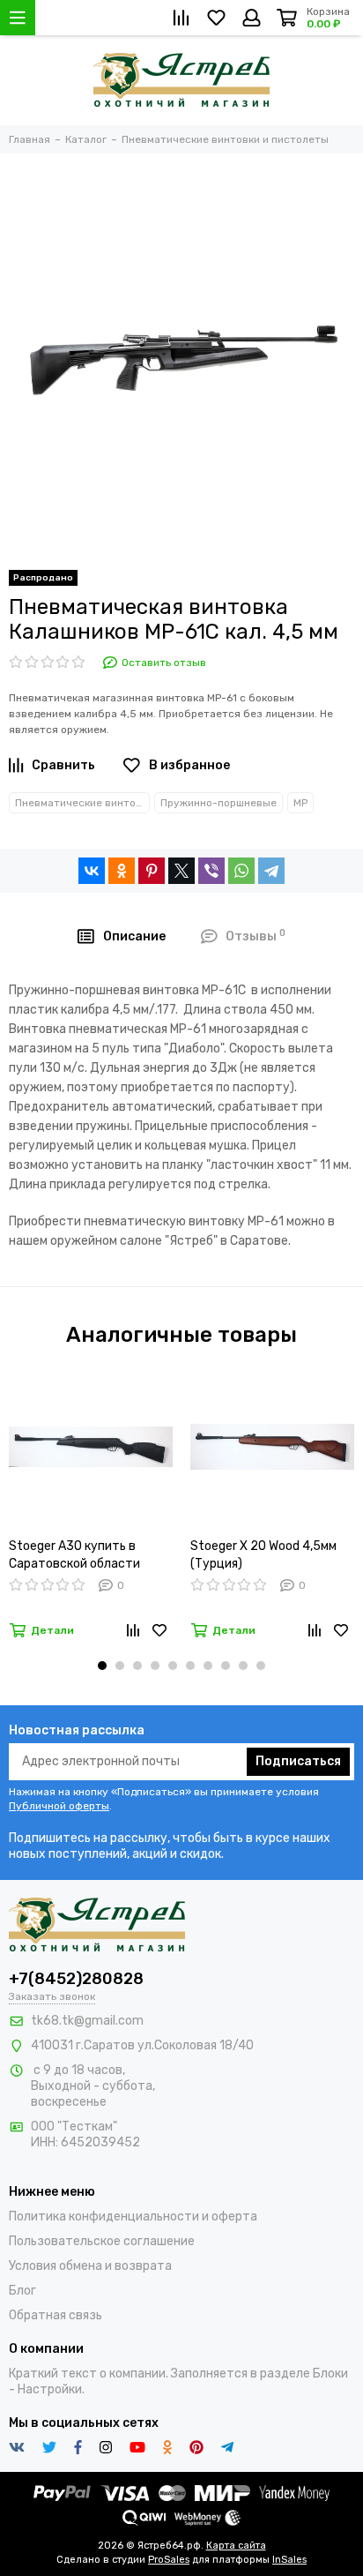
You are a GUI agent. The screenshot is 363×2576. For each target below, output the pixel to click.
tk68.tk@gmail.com (87, 2021)
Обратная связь (56, 2315)
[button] (102, 1666)
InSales (289, 2560)
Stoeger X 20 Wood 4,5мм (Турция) (263, 1555)
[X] (181, 871)
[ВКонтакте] (92, 871)
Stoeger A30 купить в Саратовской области (74, 1555)
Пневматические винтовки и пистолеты (82, 803)
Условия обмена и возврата (90, 2266)
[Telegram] (271, 871)
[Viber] (211, 871)
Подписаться (298, 1761)
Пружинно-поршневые (219, 803)
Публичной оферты (59, 1806)
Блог (22, 2291)
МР (300, 803)
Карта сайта (236, 2546)
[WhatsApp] (241, 871)
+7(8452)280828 (76, 1979)
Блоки (330, 2374)
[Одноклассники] (122, 871)
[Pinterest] (152, 871)
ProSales (169, 2560)
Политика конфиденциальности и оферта (133, 2217)
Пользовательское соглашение (102, 2241)
